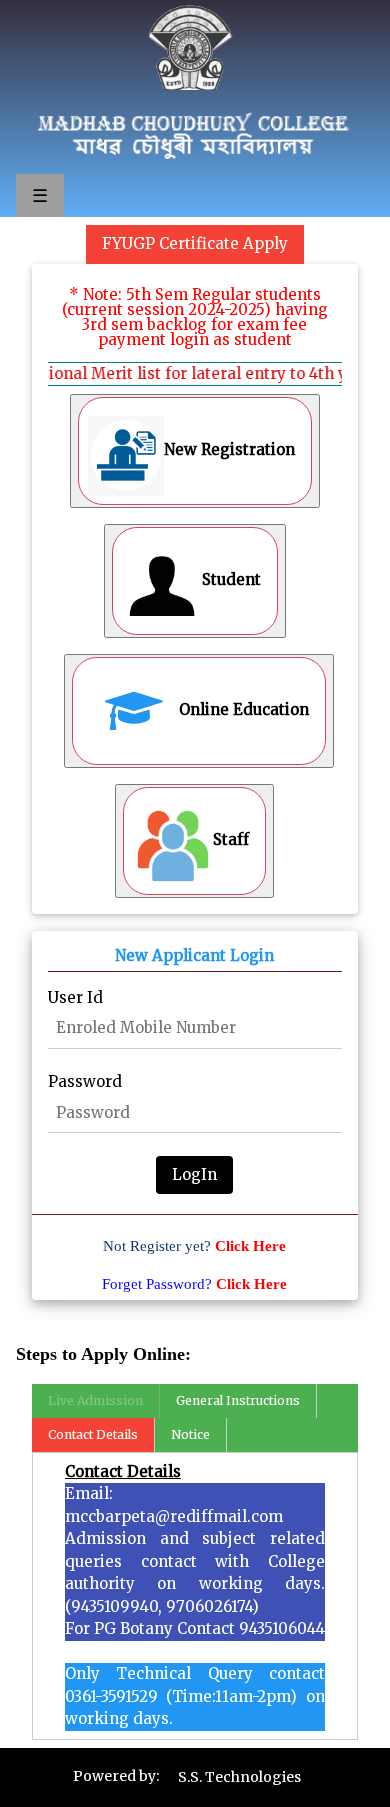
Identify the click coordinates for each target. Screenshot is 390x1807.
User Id (75, 997)
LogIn (194, 1174)
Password (85, 1081)
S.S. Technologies (239, 1777)
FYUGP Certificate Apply (195, 243)
